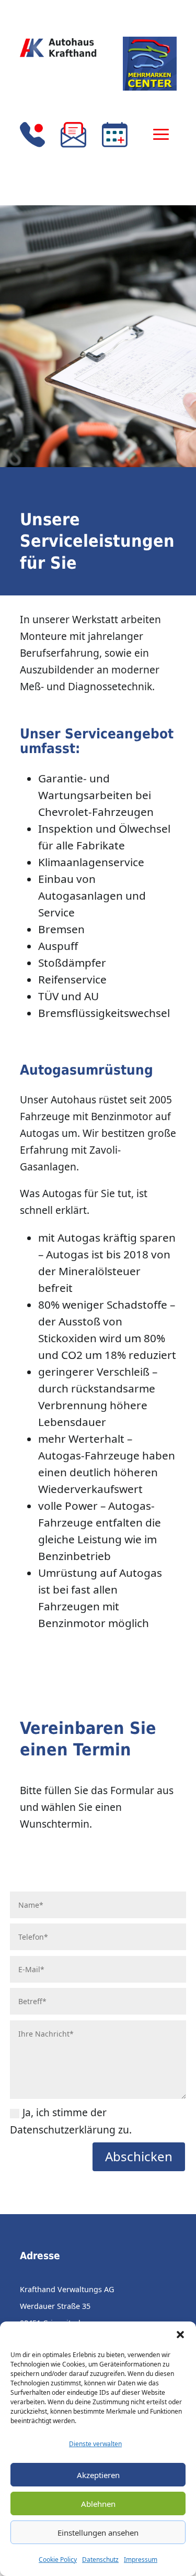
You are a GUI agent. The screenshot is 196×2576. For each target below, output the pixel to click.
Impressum (141, 2560)
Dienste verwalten (95, 2444)
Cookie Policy (58, 2560)
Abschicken (139, 2156)
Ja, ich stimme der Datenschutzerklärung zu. (71, 2121)
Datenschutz (100, 2560)
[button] (180, 2335)
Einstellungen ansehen (98, 2533)
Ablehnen (98, 2504)
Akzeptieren (98, 2475)
